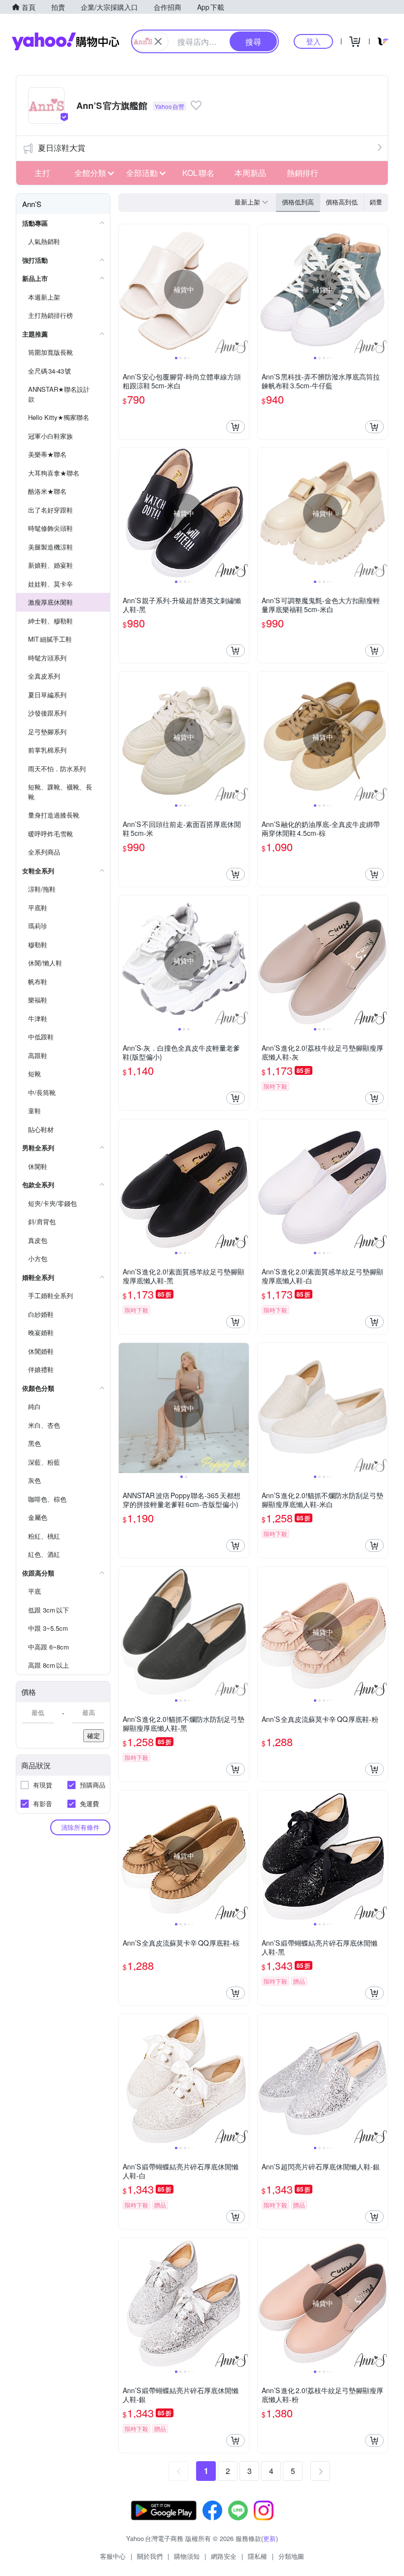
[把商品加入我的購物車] (236, 427)
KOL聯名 (198, 173)
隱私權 (257, 2556)
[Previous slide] (125, 289)
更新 (269, 2538)
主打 (42, 173)
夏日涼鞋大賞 (62, 148)
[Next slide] (242, 289)
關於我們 (150, 2556)
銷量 (376, 202)
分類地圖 (291, 2556)
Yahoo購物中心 (66, 41)
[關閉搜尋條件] (158, 41)
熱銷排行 (303, 173)
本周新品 (250, 173)
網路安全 (224, 2556)
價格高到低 (342, 202)
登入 (313, 41)
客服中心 (113, 2556)
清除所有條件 (80, 1827)
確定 (94, 1735)
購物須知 (187, 2556)
